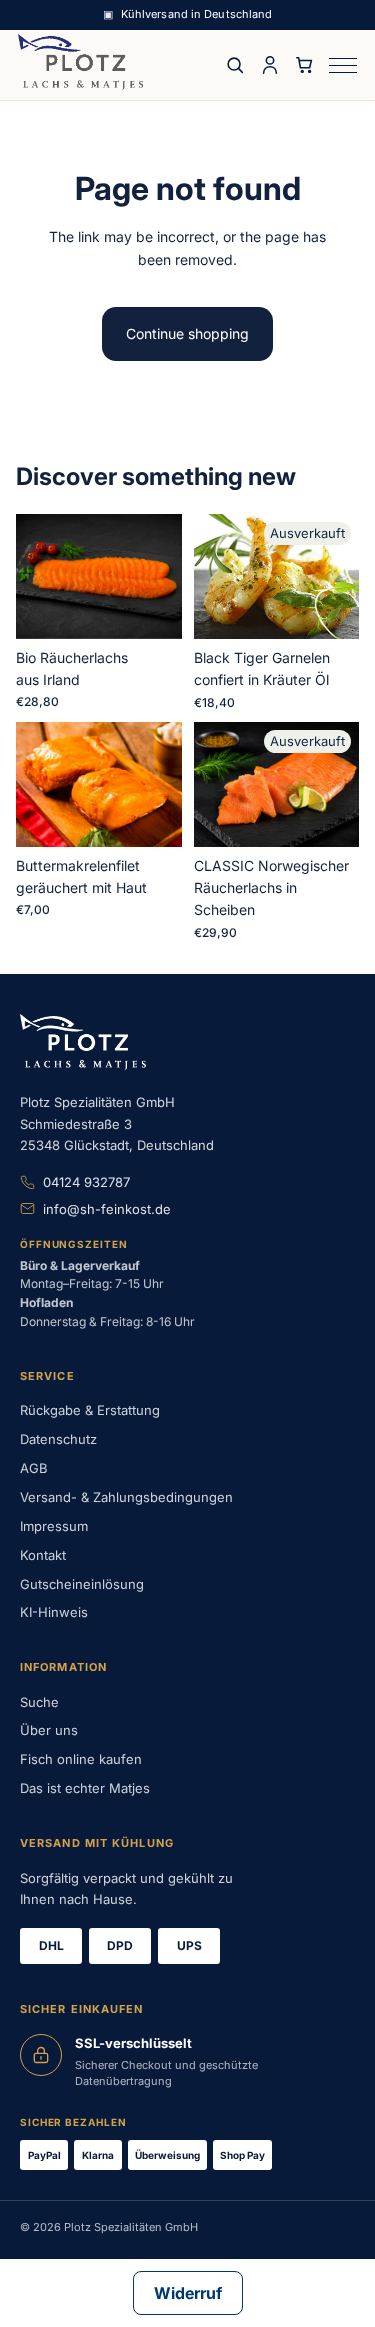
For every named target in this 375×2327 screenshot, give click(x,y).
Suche (39, 1702)
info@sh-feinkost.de (107, 1209)
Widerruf (188, 2293)
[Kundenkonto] (270, 65)
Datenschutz (58, 1439)
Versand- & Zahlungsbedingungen (126, 1497)
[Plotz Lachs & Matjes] (80, 61)
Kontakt (43, 1555)
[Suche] (235, 65)
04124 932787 (86, 1182)
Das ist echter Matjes (85, 1788)
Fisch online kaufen (81, 1759)
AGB (34, 1468)
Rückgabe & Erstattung (90, 1410)
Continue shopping (187, 333)
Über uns (49, 1730)
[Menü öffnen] (343, 65)
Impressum (54, 1526)
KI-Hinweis (54, 1612)
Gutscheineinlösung (82, 1584)
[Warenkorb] (305, 65)
